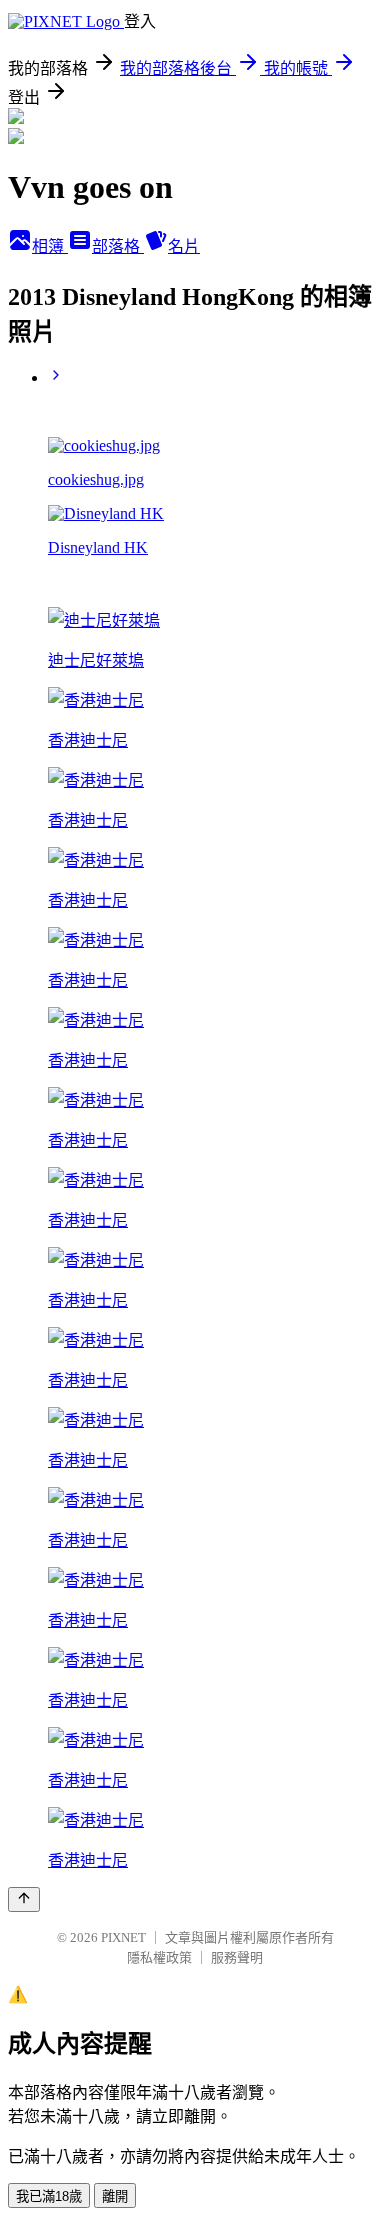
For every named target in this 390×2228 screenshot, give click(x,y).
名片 (184, 246)
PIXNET (123, 1937)
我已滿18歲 (49, 2196)
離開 (115, 2196)
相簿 (50, 246)
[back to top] (24, 1899)
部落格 (118, 246)
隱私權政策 (159, 1957)
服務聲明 (237, 1957)
